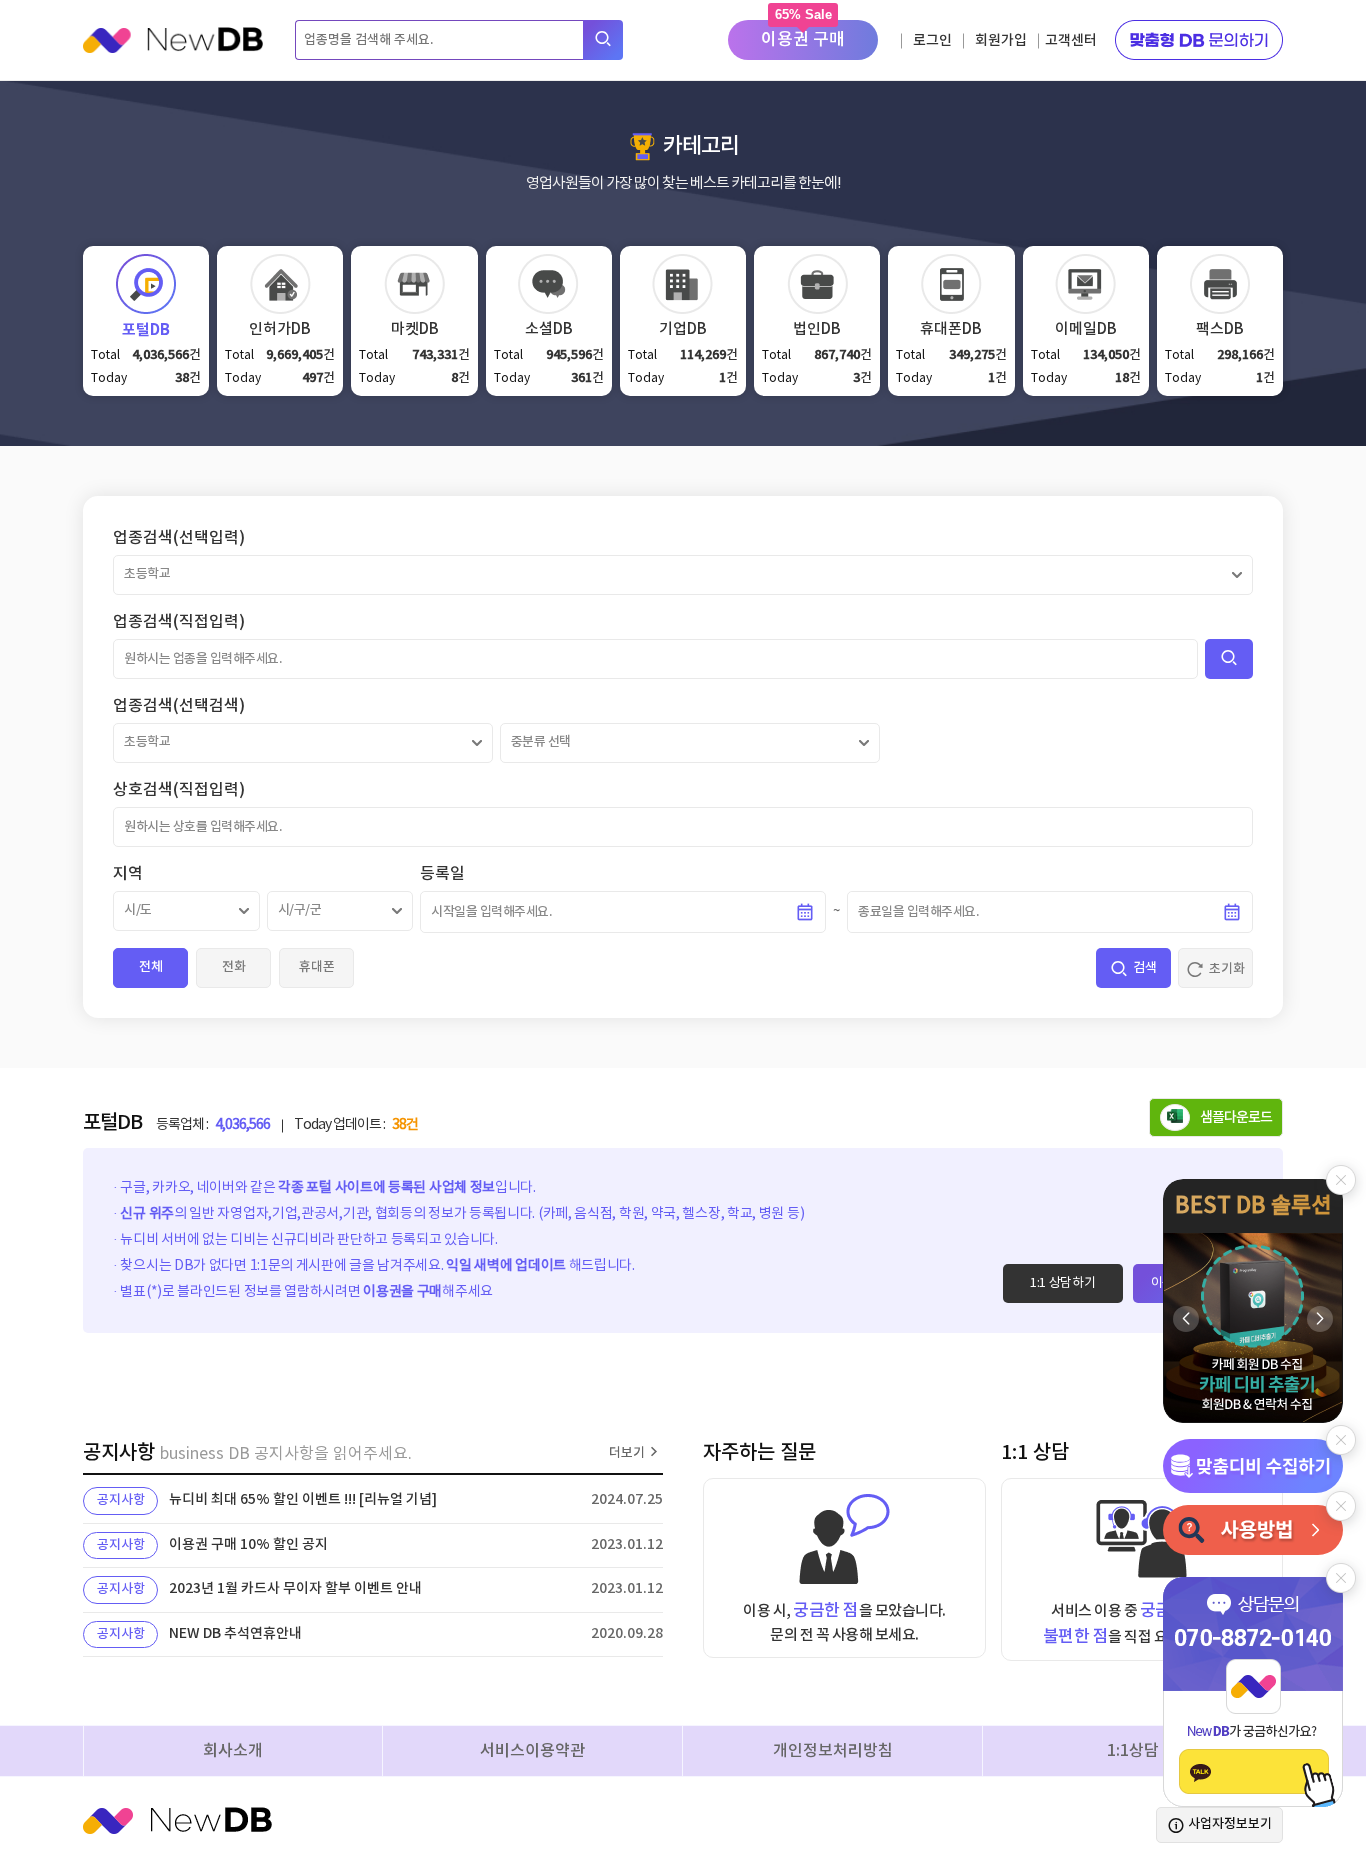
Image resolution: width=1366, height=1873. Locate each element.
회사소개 (233, 1751)
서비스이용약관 (532, 1751)
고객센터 (1071, 40)
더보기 (627, 1453)
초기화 (1227, 969)
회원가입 (1001, 40)
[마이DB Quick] (1253, 1466)
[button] (1320, 1319)
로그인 (932, 40)
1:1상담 (1133, 1751)
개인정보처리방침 (833, 1751)
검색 (1145, 968)
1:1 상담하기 (1063, 1283)
